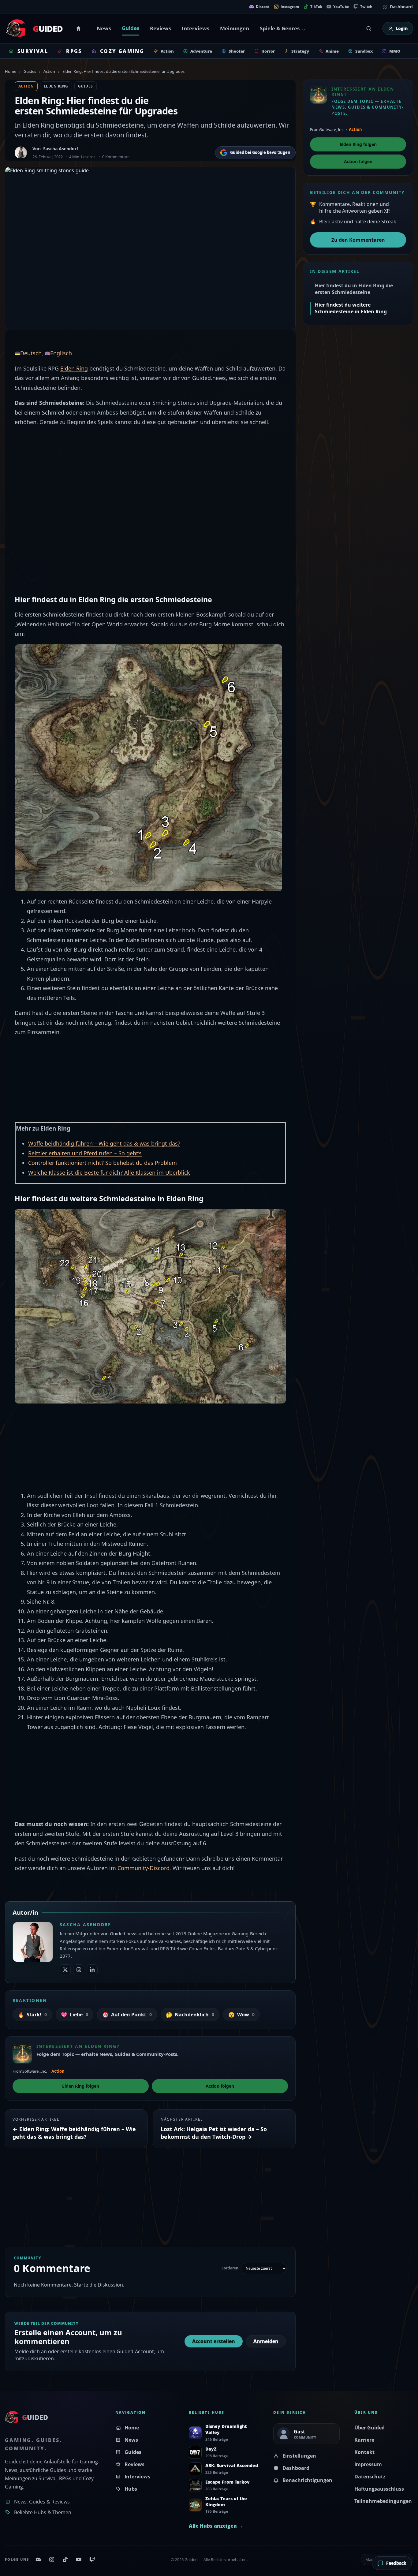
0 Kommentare (116, 157)
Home (79, 28)
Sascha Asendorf (61, 149)
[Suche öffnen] (369, 28)
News (104, 28)
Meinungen (235, 28)
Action (49, 71)
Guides (131, 28)
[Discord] (38, 2559)
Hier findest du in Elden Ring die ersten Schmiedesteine (354, 289)
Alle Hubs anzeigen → (216, 2526)
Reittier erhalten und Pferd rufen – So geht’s (85, 1153)
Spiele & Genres (280, 28)
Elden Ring (56, 86)
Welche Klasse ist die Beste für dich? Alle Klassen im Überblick (109, 1172)
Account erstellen (214, 2341)
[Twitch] (92, 2559)
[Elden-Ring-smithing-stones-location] (150, 1306)
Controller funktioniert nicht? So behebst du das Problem (103, 1163)
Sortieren (230, 2268)
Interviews (196, 28)
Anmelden (266, 2341)
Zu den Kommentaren (358, 240)
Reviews (160, 28)
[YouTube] (79, 2559)
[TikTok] (65, 2559)
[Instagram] (52, 2559)
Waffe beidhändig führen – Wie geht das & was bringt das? (104, 1143)
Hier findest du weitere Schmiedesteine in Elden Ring (351, 308)
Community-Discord (144, 1868)
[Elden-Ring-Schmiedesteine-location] (148, 767)
